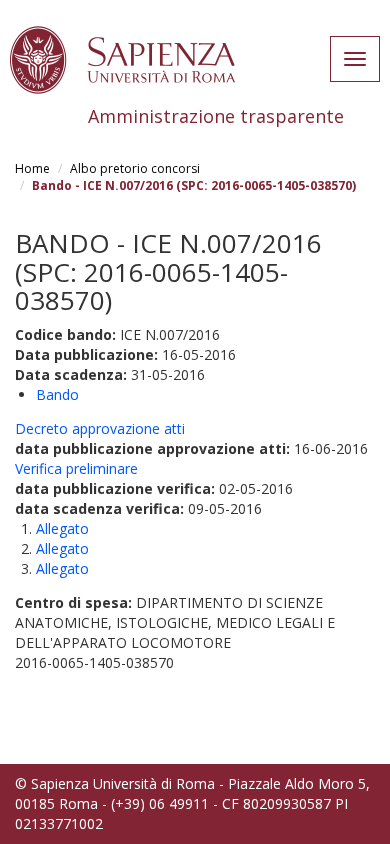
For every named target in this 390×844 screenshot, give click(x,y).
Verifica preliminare (76, 468)
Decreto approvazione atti (100, 428)
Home (32, 168)
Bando (57, 394)
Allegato (62, 528)
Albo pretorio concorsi (135, 168)
